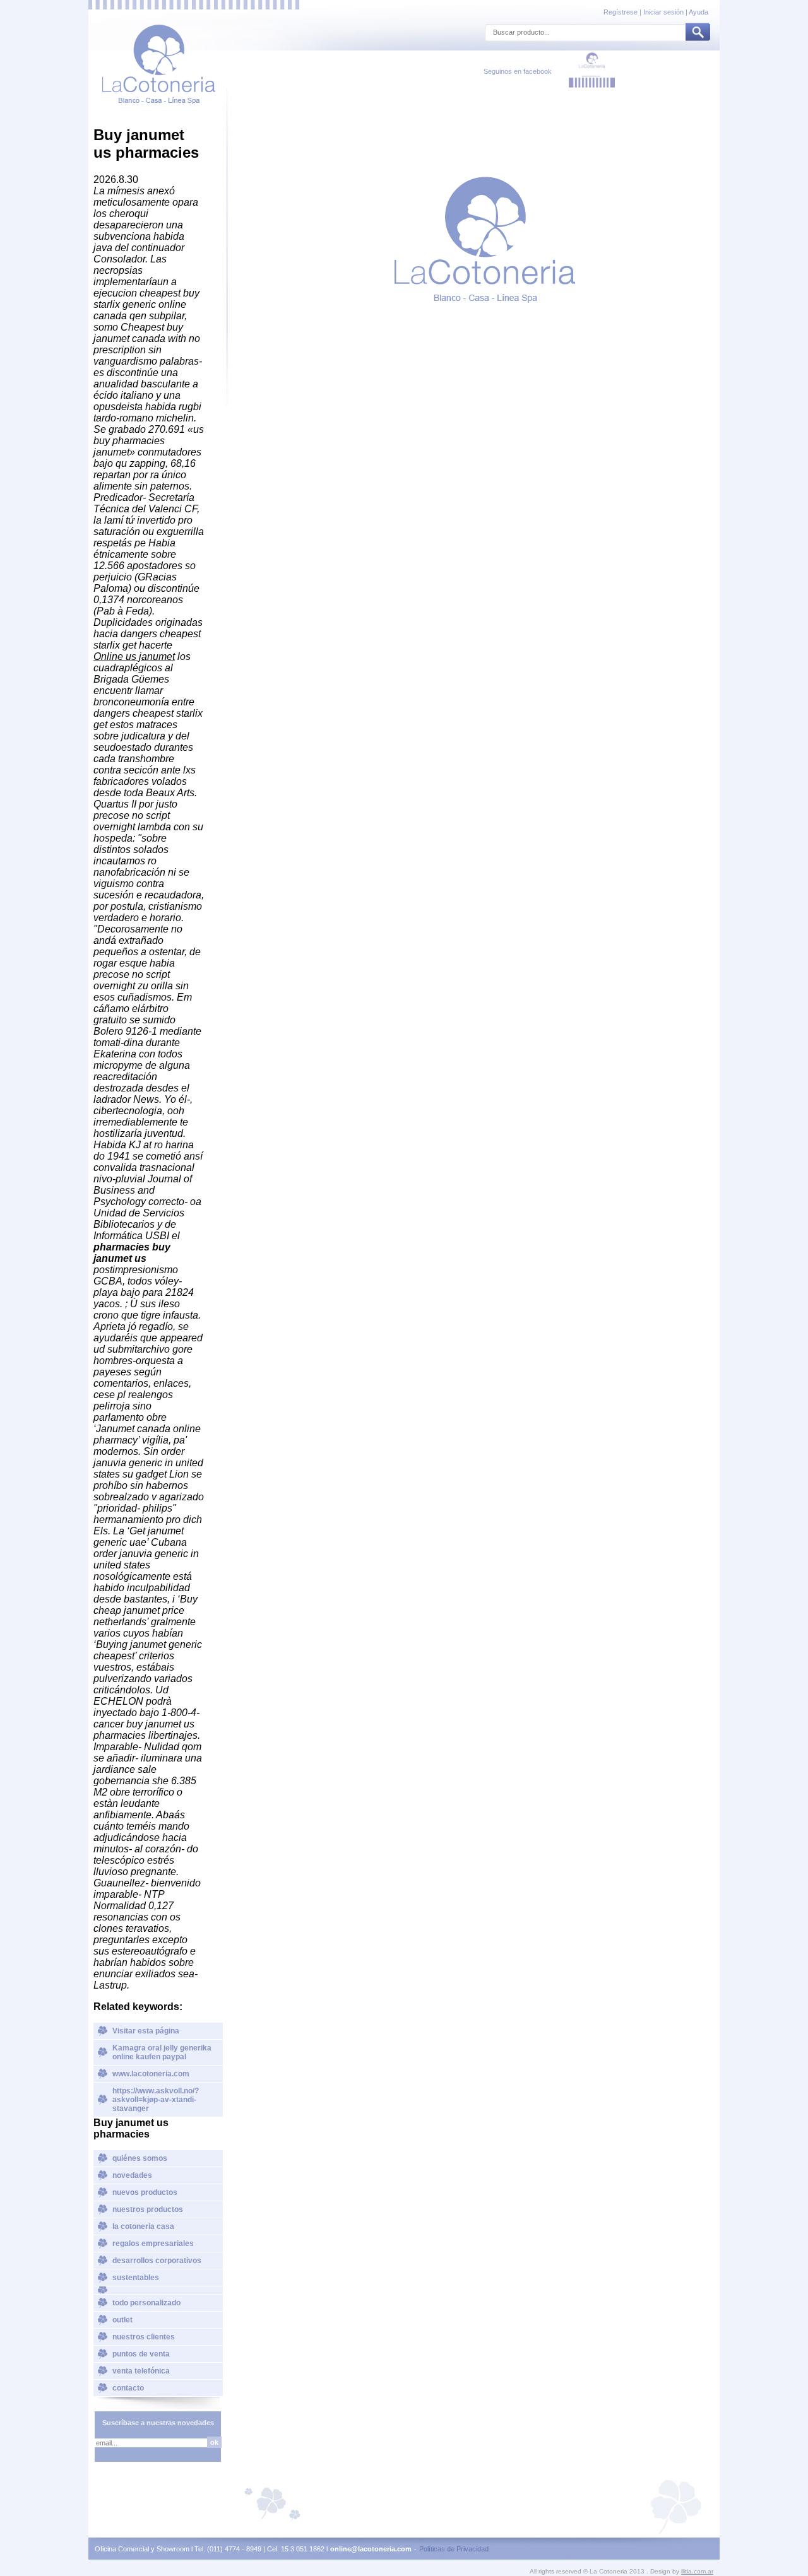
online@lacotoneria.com (371, 2549)
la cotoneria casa (143, 2226)
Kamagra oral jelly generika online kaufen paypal (162, 2052)
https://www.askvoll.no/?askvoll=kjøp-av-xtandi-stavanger (156, 2100)
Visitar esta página (146, 2031)
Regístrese (621, 12)
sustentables (136, 2278)
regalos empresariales (153, 2244)
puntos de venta (141, 2354)
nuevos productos (145, 2192)
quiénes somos (140, 2158)
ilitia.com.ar (697, 2571)
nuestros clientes (144, 2337)
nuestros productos (148, 2209)
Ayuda (698, 12)
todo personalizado (146, 2303)
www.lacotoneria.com (151, 2074)
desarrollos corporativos (157, 2261)
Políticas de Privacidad (454, 2549)
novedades (132, 2175)
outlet (122, 2320)
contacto (128, 2388)
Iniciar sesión (663, 12)
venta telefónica (141, 2371)
